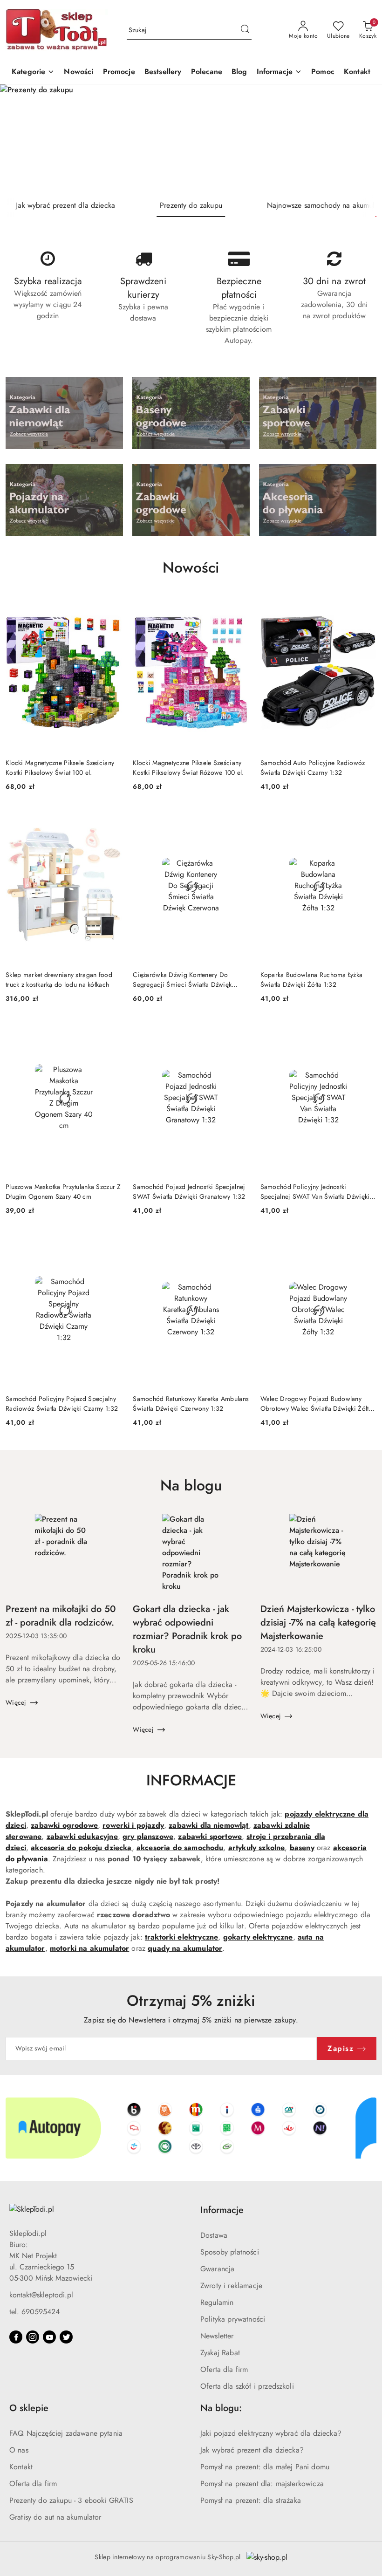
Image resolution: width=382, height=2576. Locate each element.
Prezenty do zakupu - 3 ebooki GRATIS (71, 2500)
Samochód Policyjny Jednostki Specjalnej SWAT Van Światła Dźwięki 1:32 (315, 1191)
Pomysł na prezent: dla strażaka (251, 2500)
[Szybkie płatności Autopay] (191, 2128)
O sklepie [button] (29, 2408)
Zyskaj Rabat (220, 2353)
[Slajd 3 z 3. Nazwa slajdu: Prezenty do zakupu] (191, 139)
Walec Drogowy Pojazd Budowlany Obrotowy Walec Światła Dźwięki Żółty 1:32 (316, 1403)
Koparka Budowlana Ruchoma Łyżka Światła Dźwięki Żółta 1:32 (312, 979)
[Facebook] (16, 2337)
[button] (280, 72)
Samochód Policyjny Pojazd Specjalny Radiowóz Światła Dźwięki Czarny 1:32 (62, 1403)
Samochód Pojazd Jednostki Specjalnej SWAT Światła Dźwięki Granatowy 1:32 (189, 1191)
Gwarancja (217, 2269)
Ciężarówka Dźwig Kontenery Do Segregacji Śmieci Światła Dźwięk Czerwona (182, 979)
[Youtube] (49, 2337)
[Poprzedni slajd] (20, 139)
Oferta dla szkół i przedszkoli (247, 2386)
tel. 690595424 (34, 2312)
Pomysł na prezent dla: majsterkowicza (262, 2484)
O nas (19, 2450)
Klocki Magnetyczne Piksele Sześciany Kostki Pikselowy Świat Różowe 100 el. (188, 767)
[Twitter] (66, 2337)
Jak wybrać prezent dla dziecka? (252, 2450)
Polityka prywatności (233, 2319)
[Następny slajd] (362, 139)
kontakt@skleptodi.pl (41, 2295)
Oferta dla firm (224, 2369)
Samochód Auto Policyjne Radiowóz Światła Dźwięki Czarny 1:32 (313, 767)
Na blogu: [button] (221, 2408)
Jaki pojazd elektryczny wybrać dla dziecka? (271, 2433)
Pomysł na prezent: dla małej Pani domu (265, 2467)
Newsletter (217, 2336)
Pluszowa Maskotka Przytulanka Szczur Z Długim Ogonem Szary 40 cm (63, 1191)
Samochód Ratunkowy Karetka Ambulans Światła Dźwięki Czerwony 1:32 (191, 1403)
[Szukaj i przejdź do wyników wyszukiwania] (245, 30)
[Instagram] (33, 2337)
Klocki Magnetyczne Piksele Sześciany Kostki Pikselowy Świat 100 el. (60, 767)
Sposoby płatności (230, 2252)
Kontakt (21, 2467)
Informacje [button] (222, 2210)
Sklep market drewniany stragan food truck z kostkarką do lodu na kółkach (59, 979)
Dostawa (214, 2235)
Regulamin (217, 2302)
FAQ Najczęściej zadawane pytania (66, 2433)
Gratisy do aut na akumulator (55, 2517)
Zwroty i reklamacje (231, 2286)
